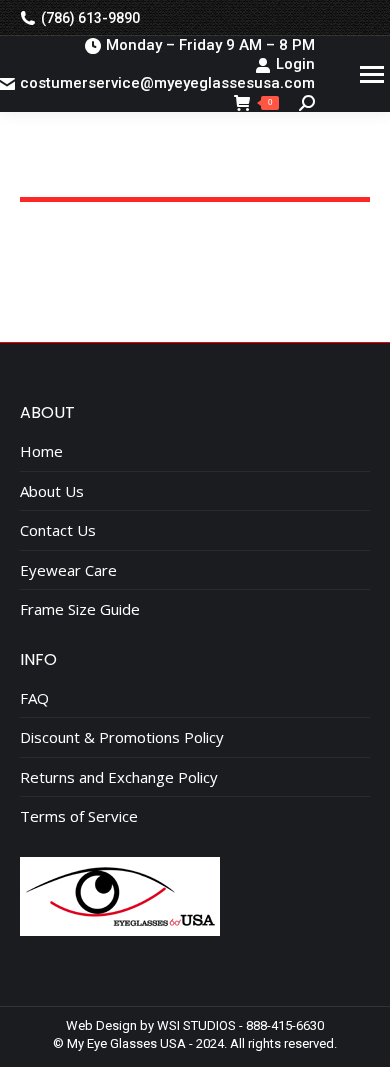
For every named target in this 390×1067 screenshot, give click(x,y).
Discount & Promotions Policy (122, 737)
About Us (52, 491)
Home (41, 451)
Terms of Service (79, 816)
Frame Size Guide (80, 609)
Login (295, 64)
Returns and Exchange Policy (119, 777)
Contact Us (58, 530)
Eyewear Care (68, 570)
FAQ (34, 698)
